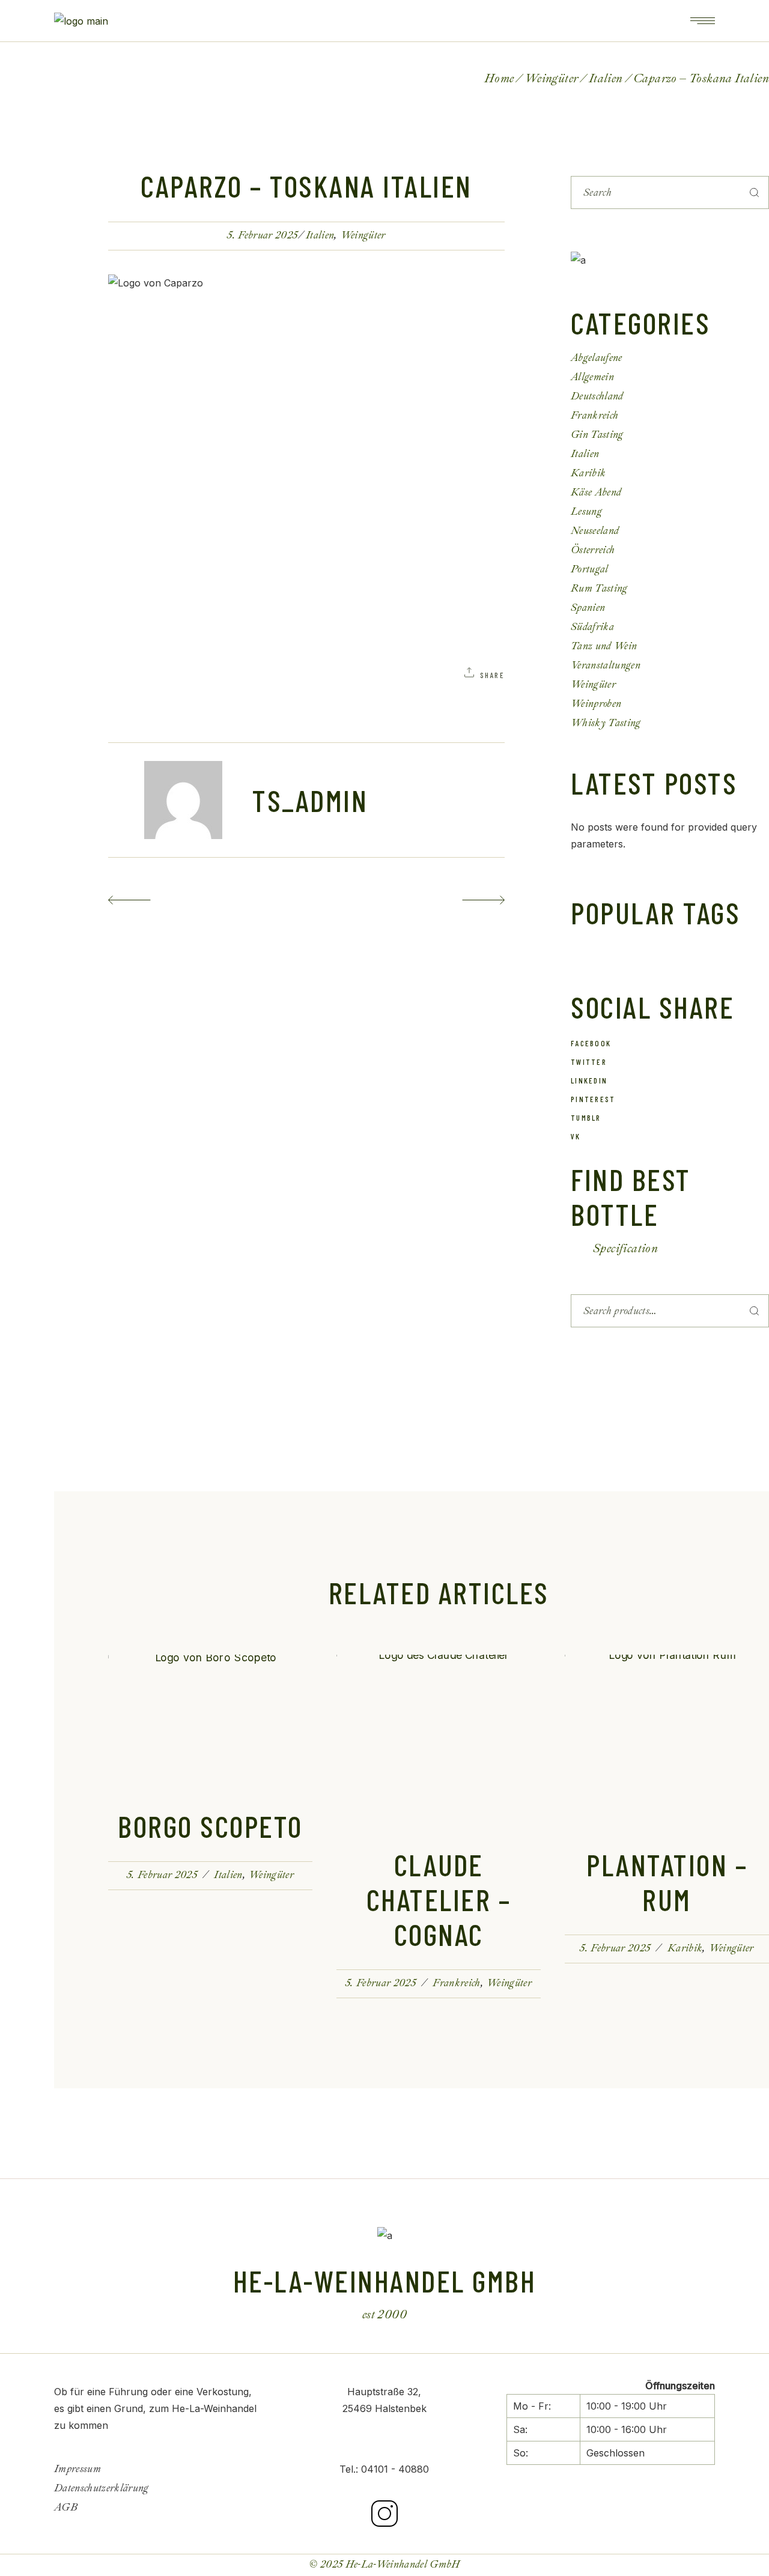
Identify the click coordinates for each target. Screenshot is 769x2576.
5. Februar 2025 (262, 235)
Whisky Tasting (606, 723)
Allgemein (592, 377)
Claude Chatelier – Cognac (439, 1899)
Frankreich (594, 415)
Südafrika (592, 627)
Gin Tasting (597, 435)
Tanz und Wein (604, 646)
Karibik (588, 473)
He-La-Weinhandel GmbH (403, 2564)
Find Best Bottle (631, 1196)
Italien (606, 78)
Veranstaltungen (606, 665)
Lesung (586, 511)
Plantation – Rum (667, 1882)
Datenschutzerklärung (102, 2488)
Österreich (593, 550)
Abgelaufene (597, 358)
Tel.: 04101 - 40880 (384, 2469)
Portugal (590, 569)
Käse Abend (596, 492)
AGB (66, 2507)
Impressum (78, 2469)
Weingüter (552, 78)
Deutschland (597, 396)
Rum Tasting (599, 588)
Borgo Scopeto (210, 1826)
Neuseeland (595, 531)
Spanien (588, 608)
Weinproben (596, 704)
